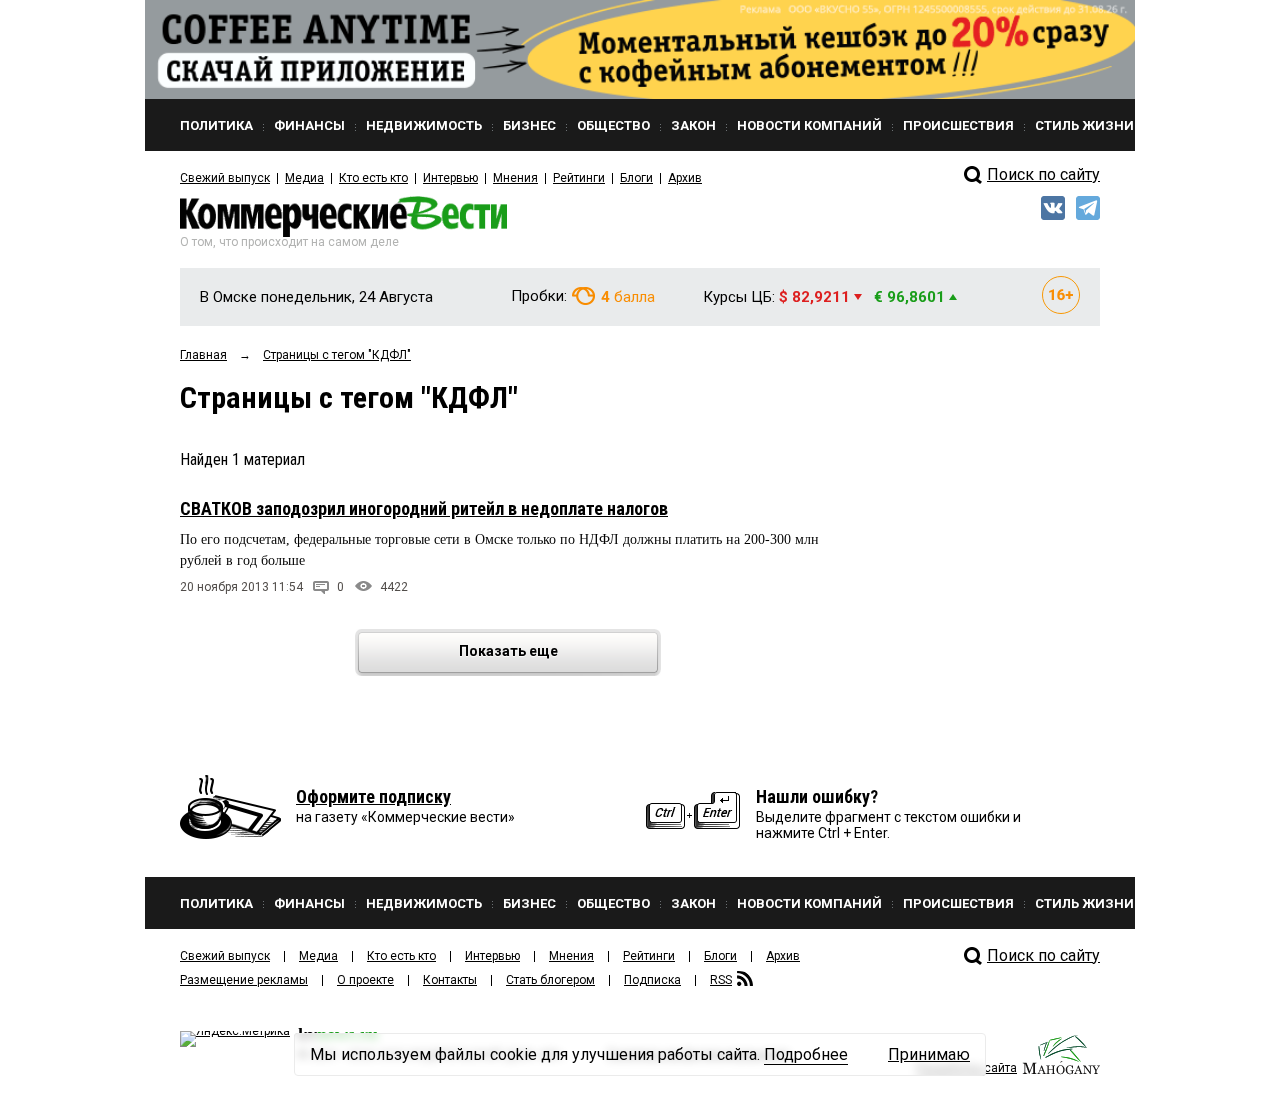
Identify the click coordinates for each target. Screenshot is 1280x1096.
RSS (721, 980)
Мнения (515, 178)
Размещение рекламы (244, 980)
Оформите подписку (373, 796)
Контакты (450, 980)
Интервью (450, 178)
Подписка (652, 980)
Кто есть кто (373, 178)
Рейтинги (579, 178)
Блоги (636, 178)
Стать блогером (550, 980)
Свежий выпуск (225, 178)
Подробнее (806, 1054)
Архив (685, 178)
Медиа (304, 178)
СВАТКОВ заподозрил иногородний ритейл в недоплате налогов (424, 508)
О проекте (365, 980)
